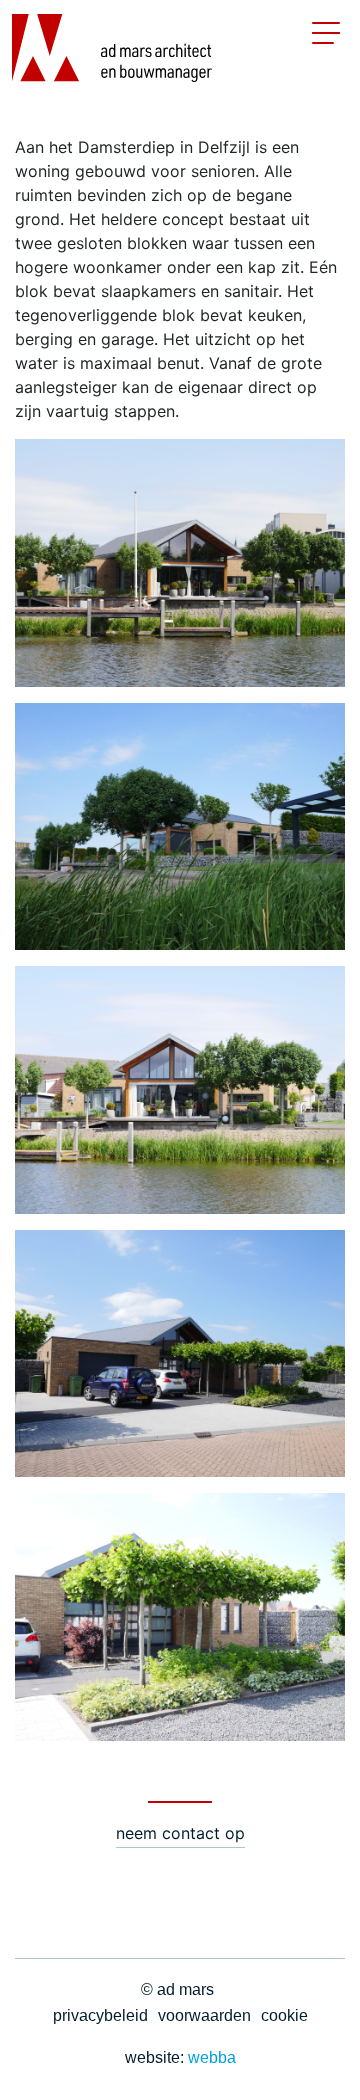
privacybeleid (100, 2015)
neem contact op (180, 1833)
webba (212, 2057)
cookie (284, 2015)
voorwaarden (204, 2015)
